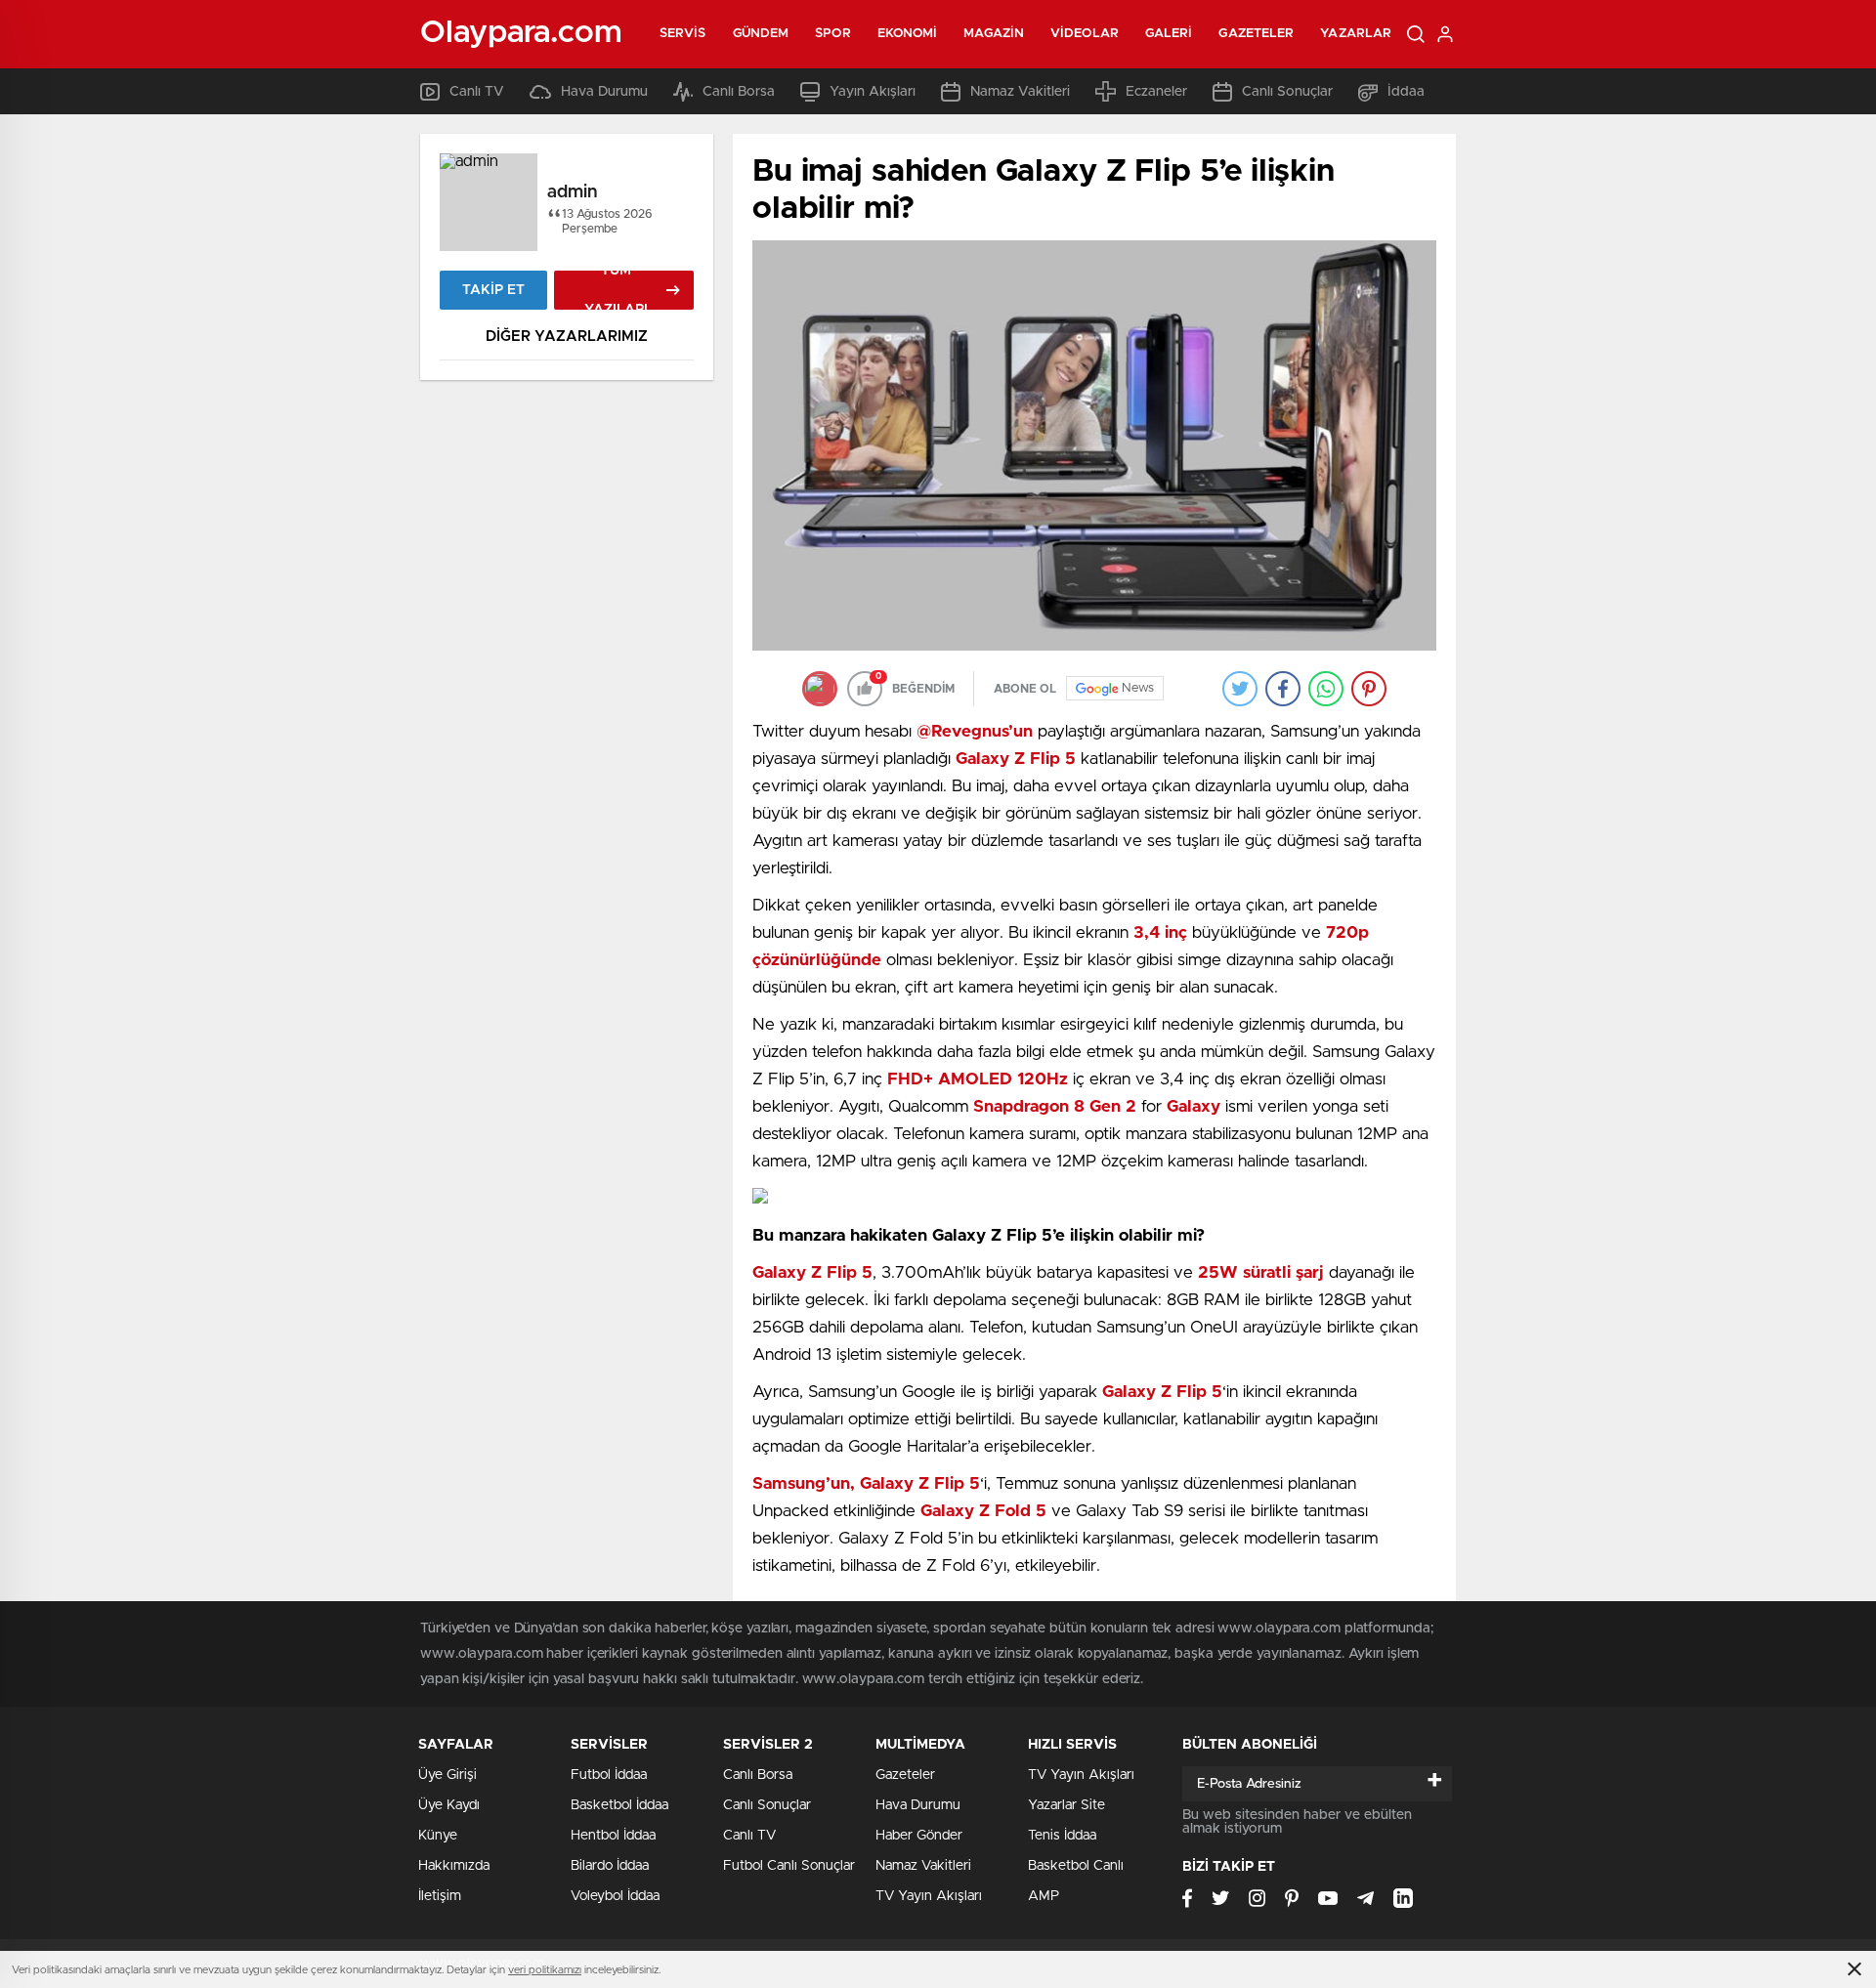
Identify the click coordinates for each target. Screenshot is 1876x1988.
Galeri (1169, 34)
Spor (832, 34)
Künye (438, 1836)
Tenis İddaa (1062, 1836)
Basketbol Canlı (1076, 1866)
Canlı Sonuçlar (1287, 92)
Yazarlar (1356, 34)
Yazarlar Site (1066, 1805)
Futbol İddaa (609, 1775)
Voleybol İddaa (615, 1896)
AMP (1044, 1896)
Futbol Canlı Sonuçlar (789, 1866)
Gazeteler (1256, 34)
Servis (683, 34)
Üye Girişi (448, 1775)
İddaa (1406, 92)
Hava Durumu (604, 92)
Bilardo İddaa (610, 1866)
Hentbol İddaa (613, 1836)
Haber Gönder (919, 1836)
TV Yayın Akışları (929, 1896)
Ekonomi (908, 34)
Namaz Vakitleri (1020, 92)
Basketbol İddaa (619, 1805)
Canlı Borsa (739, 92)
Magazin (994, 34)
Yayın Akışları (873, 92)
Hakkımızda (454, 1866)
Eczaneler (1156, 92)
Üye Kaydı (449, 1805)
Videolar (1085, 34)
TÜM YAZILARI (616, 290)
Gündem (761, 34)
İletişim (440, 1896)
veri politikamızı (545, 1970)
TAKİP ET (493, 290)
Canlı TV (477, 92)
